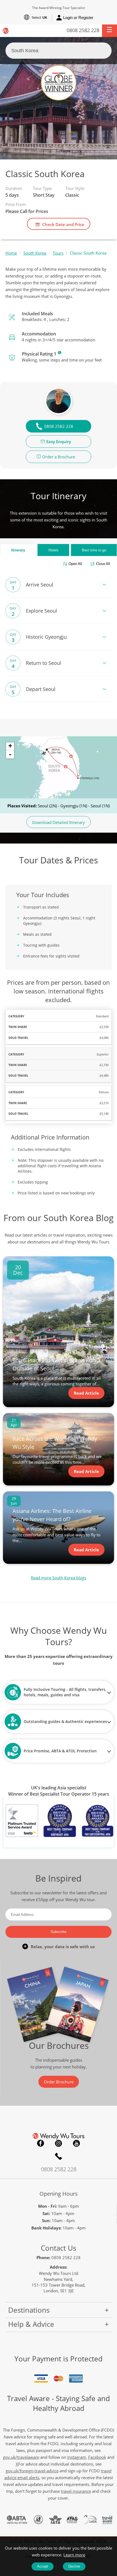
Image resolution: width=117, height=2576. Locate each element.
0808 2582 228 (83, 30)
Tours (58, 253)
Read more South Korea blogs (59, 1578)
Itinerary (18, 550)
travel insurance (76, 2491)
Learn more (74, 2555)
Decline (74, 2566)
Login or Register (78, 18)
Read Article (86, 1393)
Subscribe (59, 1932)
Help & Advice (31, 2324)
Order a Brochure (59, 457)
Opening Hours (59, 2194)
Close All (103, 564)
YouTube (76, 2143)
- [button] (10, 754)
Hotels (53, 550)
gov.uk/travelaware (21, 2457)
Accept (43, 2566)
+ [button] (10, 746)
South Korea (35, 253)
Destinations (29, 2310)
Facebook (41, 2143)
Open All (75, 564)
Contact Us (59, 2248)
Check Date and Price (63, 224)
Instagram (59, 2143)
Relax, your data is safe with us (63, 1947)
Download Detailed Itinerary (59, 822)
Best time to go (94, 550)
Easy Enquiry (59, 441)
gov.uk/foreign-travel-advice (32, 2471)
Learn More (60, 353)
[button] (110, 31)
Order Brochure (59, 2082)
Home (11, 253)
